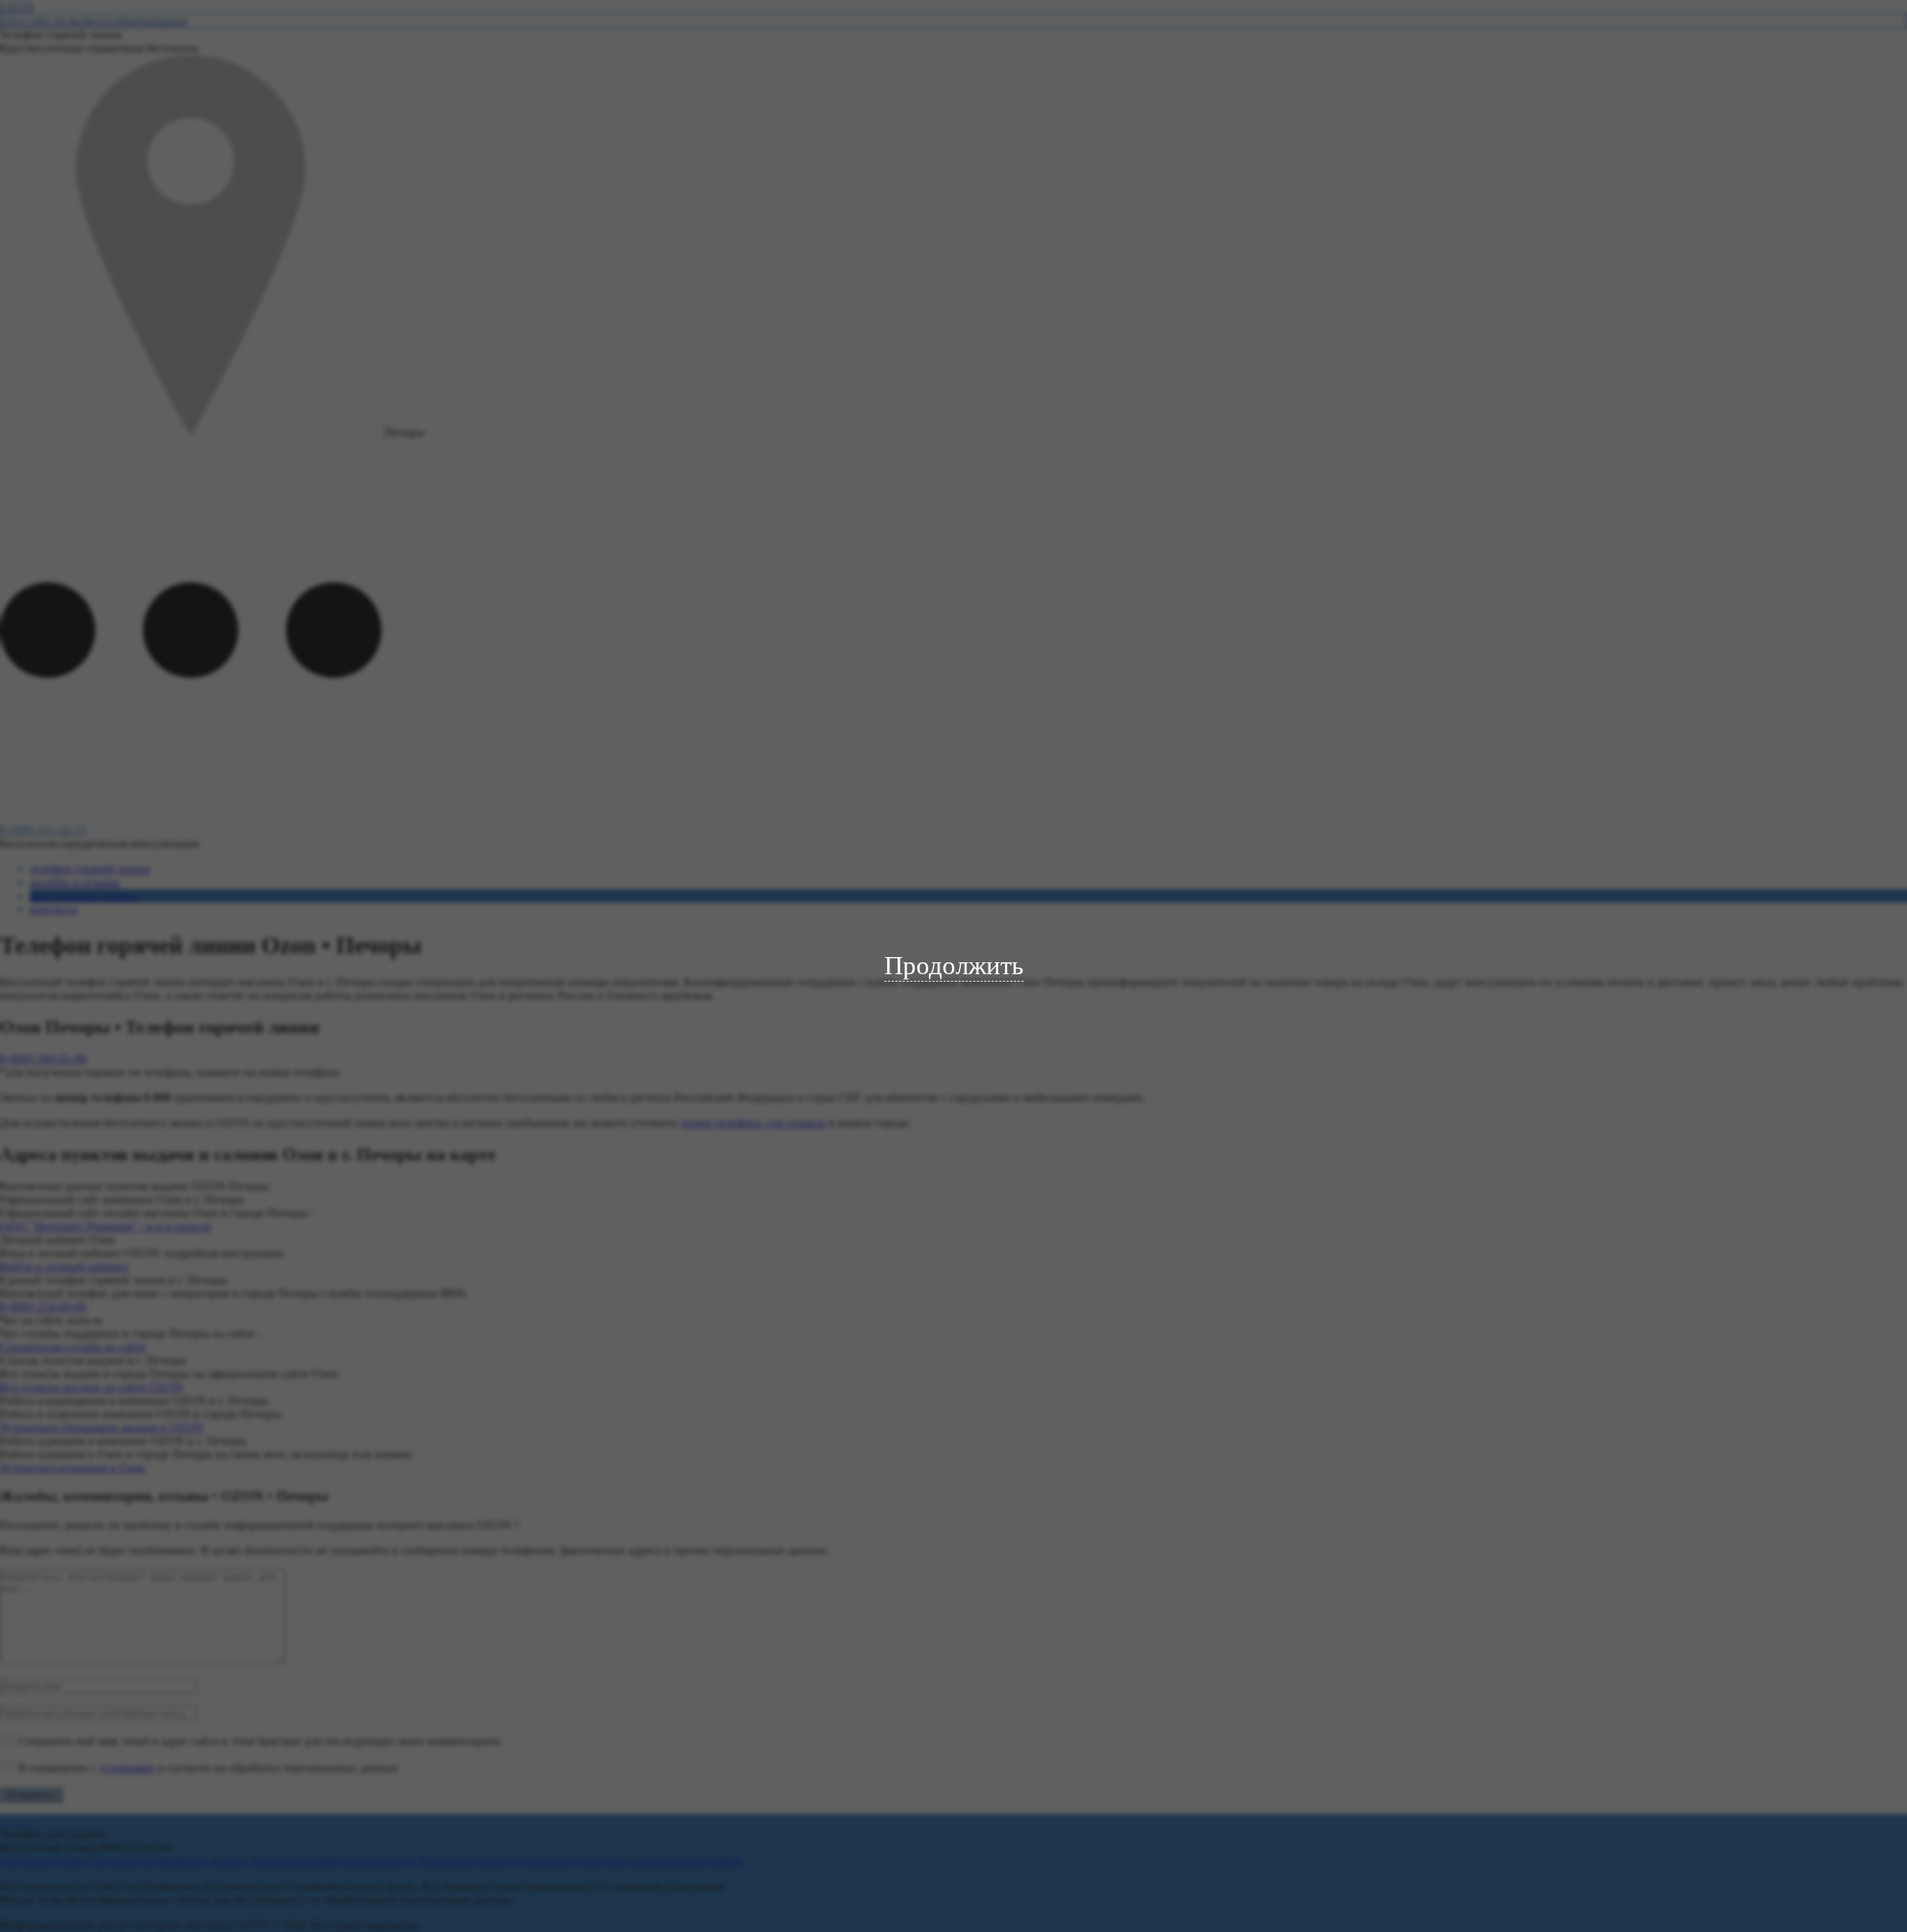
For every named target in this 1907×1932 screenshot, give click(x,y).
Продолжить (954, 966)
